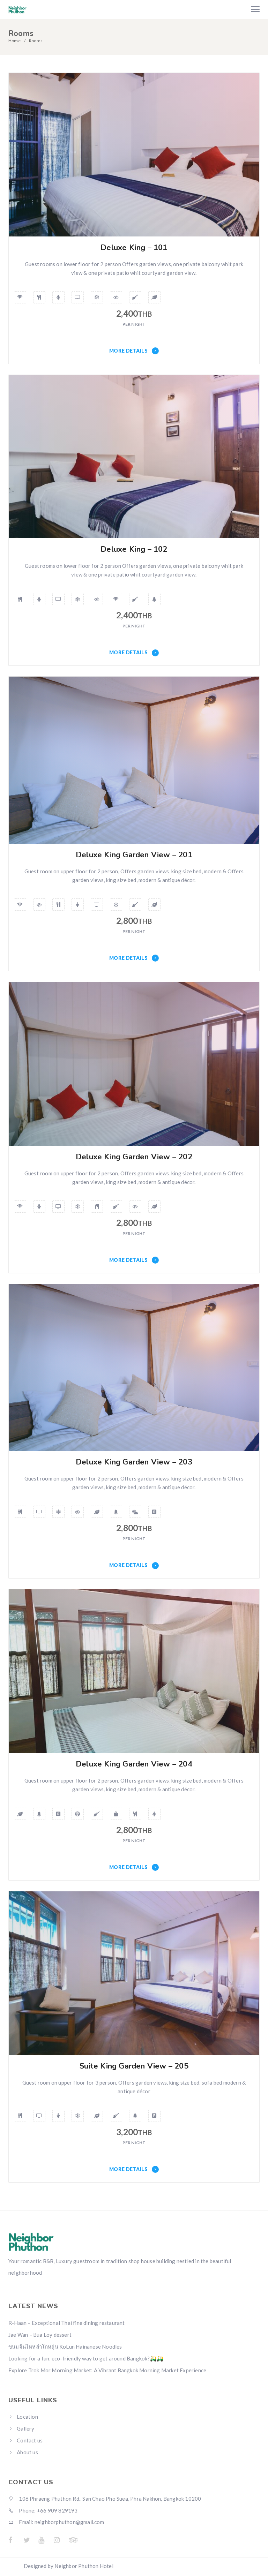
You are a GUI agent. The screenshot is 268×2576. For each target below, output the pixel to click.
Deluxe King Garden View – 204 (134, 1764)
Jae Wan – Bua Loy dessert (40, 2335)
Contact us (30, 2440)
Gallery (25, 2428)
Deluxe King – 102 (134, 549)
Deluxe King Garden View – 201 (134, 855)
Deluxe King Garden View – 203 (134, 1462)
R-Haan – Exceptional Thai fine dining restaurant (67, 2323)
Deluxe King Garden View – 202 (134, 1157)
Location (27, 2417)
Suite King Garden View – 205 (134, 2066)
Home (14, 41)
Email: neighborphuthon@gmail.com (61, 2522)
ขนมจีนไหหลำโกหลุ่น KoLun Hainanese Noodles (65, 2347)
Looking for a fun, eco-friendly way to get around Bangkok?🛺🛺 (86, 2358)
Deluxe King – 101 (134, 248)
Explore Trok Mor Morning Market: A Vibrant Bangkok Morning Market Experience (107, 2370)
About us (27, 2452)
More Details (129, 351)
